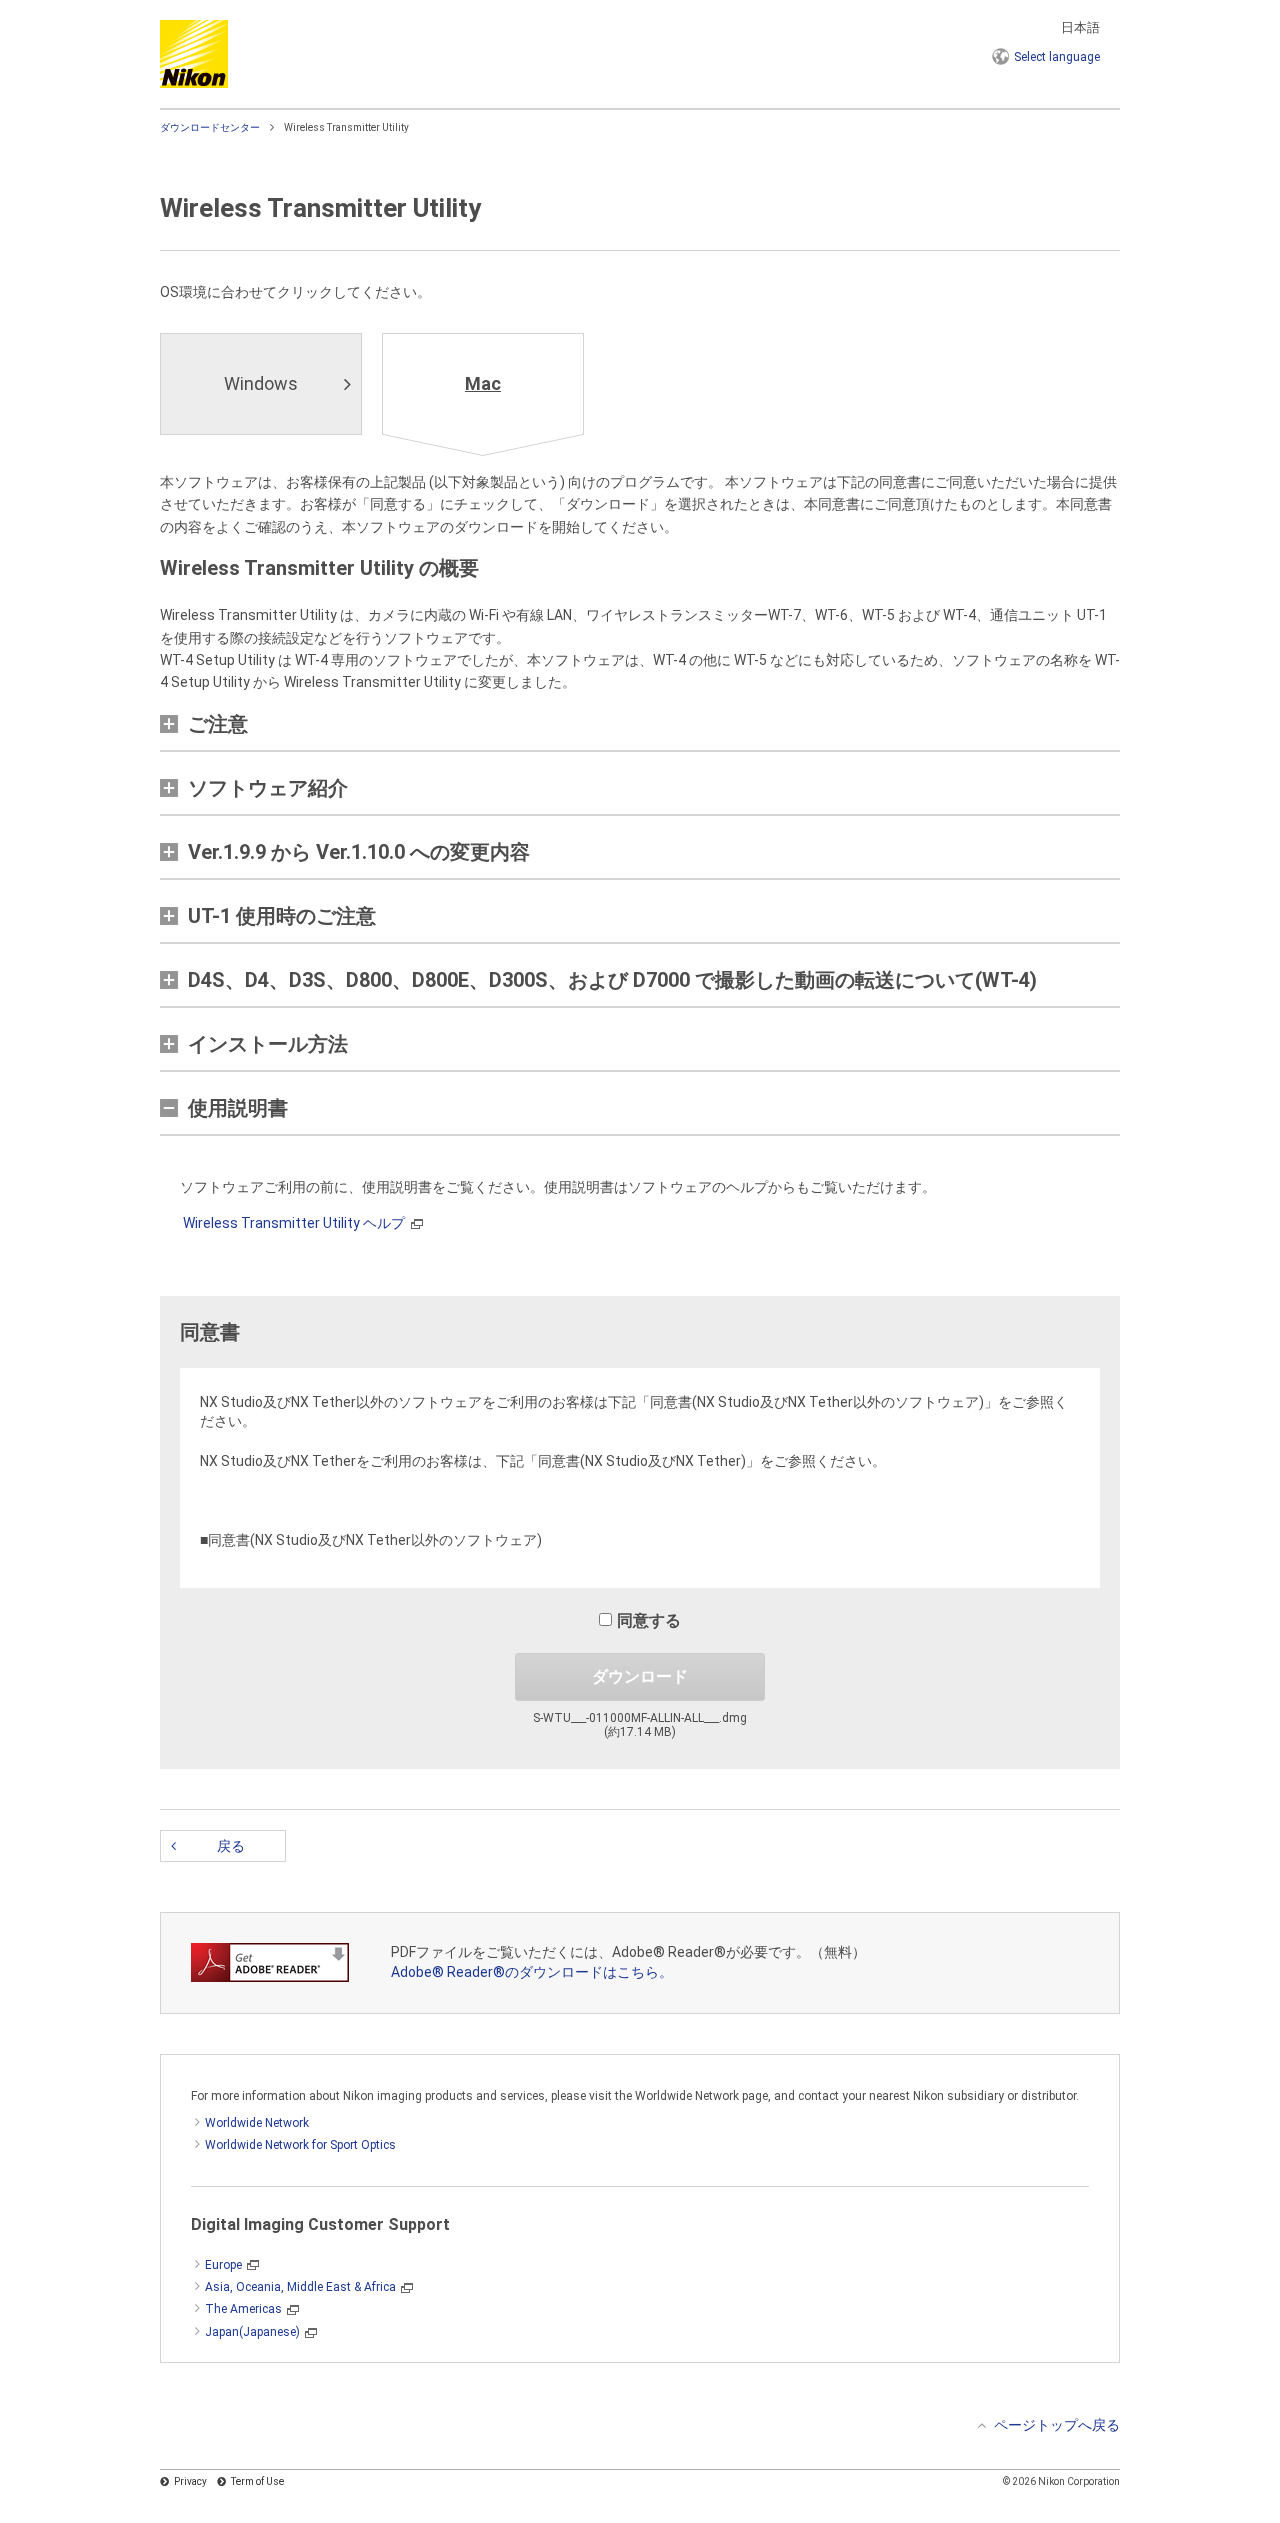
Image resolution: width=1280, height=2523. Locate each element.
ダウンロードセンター (210, 127)
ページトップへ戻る (1057, 2425)
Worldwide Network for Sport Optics (300, 2145)
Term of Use (257, 2481)
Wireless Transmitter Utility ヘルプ (294, 1223)
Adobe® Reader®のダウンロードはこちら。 (532, 1972)
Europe (223, 2265)
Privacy (190, 2481)
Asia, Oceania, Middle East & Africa (300, 2287)
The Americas (243, 2309)
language (1057, 57)
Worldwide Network (257, 2123)
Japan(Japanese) (252, 2332)
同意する (649, 1620)
